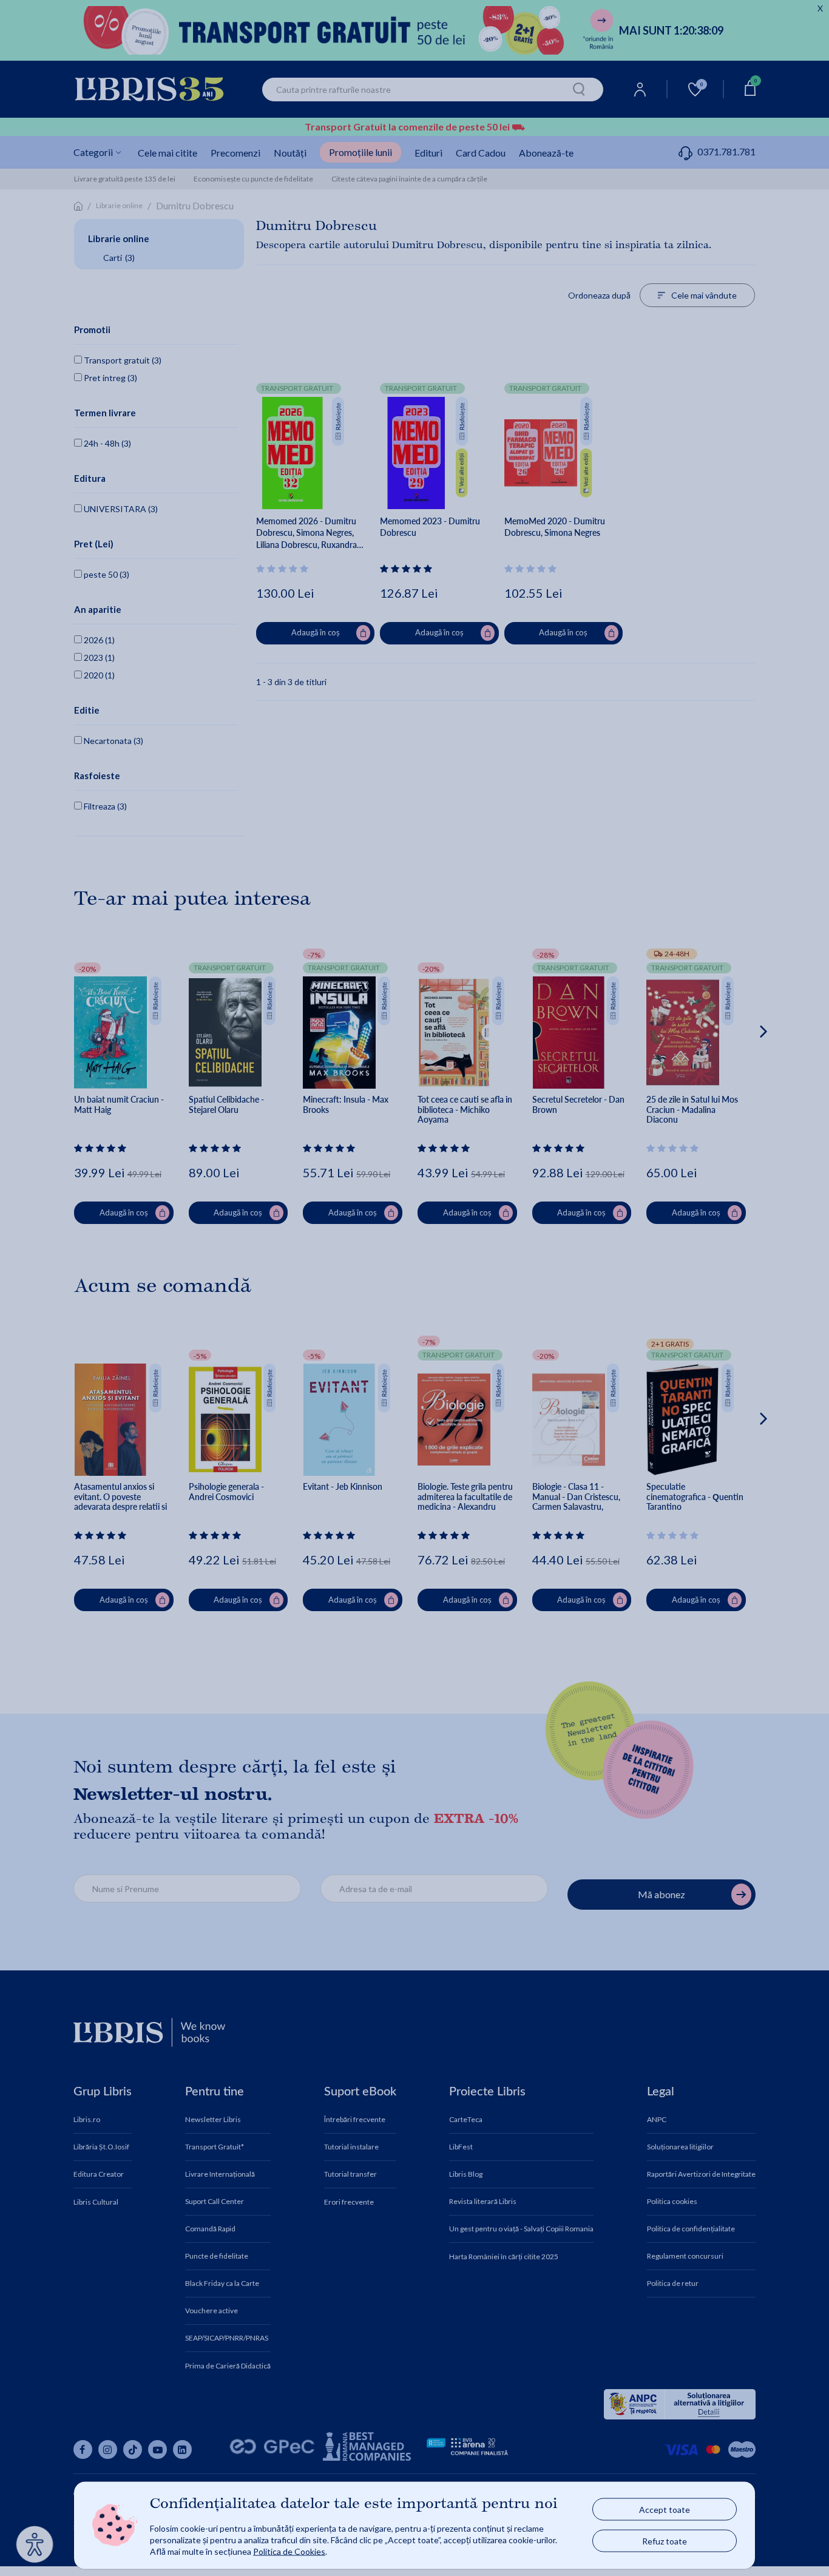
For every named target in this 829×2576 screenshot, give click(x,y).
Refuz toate (665, 2541)
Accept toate (665, 2510)
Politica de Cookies (289, 2551)
